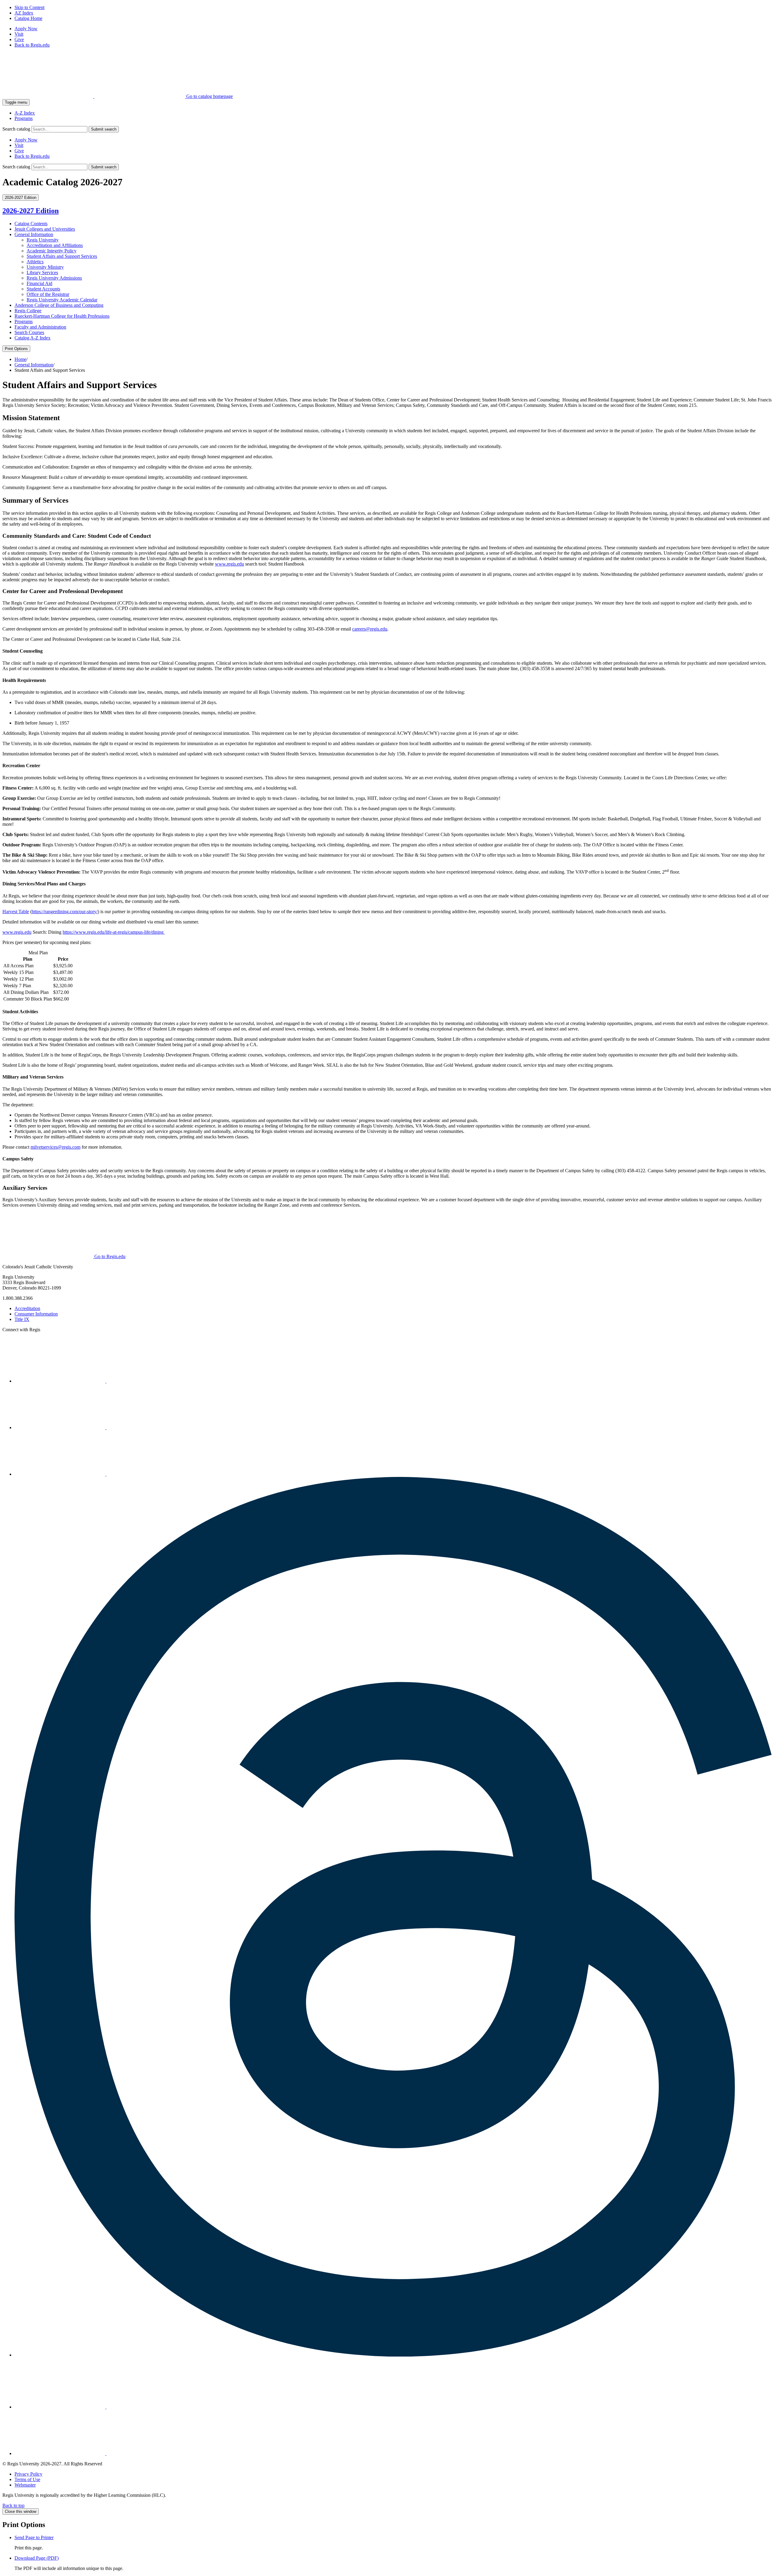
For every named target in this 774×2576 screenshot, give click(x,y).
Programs (24, 118)
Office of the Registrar (48, 294)
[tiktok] (60, 2453)
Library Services (42, 273)
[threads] (393, 2355)
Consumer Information (36, 1314)
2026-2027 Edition (31, 211)
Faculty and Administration (40, 327)
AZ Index (24, 13)
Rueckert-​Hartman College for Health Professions (62, 316)
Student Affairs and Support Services (62, 256)
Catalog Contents (31, 224)
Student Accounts (43, 289)
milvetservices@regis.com (55, 1147)
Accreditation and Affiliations (55, 245)
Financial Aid (39, 283)
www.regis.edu (229, 564)
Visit (19, 34)
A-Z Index (25, 113)
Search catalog (16, 129)
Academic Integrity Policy (52, 251)
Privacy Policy (28, 2474)
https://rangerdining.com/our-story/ (65, 912)
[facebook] (60, 1474)
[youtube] (60, 2407)
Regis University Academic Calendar (62, 300)
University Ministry (45, 267)
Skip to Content (29, 7)
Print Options (16, 349)
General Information (34, 234)
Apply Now (26, 29)
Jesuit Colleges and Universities (45, 229)
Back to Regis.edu (32, 45)
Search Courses (29, 332)
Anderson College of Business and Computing (59, 305)
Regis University (43, 240)
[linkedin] (60, 1428)
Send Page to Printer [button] (34, 2537)
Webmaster (25, 2485)
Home (20, 359)
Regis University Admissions (54, 278)
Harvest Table (16, 912)
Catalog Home (28, 18)
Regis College (28, 311)
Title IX (22, 1319)
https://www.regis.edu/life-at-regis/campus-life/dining (114, 932)
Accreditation (27, 1308)
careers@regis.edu (370, 629)
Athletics (35, 262)
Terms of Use (27, 2479)
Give (19, 39)
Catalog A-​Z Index (33, 338)
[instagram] (60, 1381)
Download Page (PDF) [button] (37, 2558)
